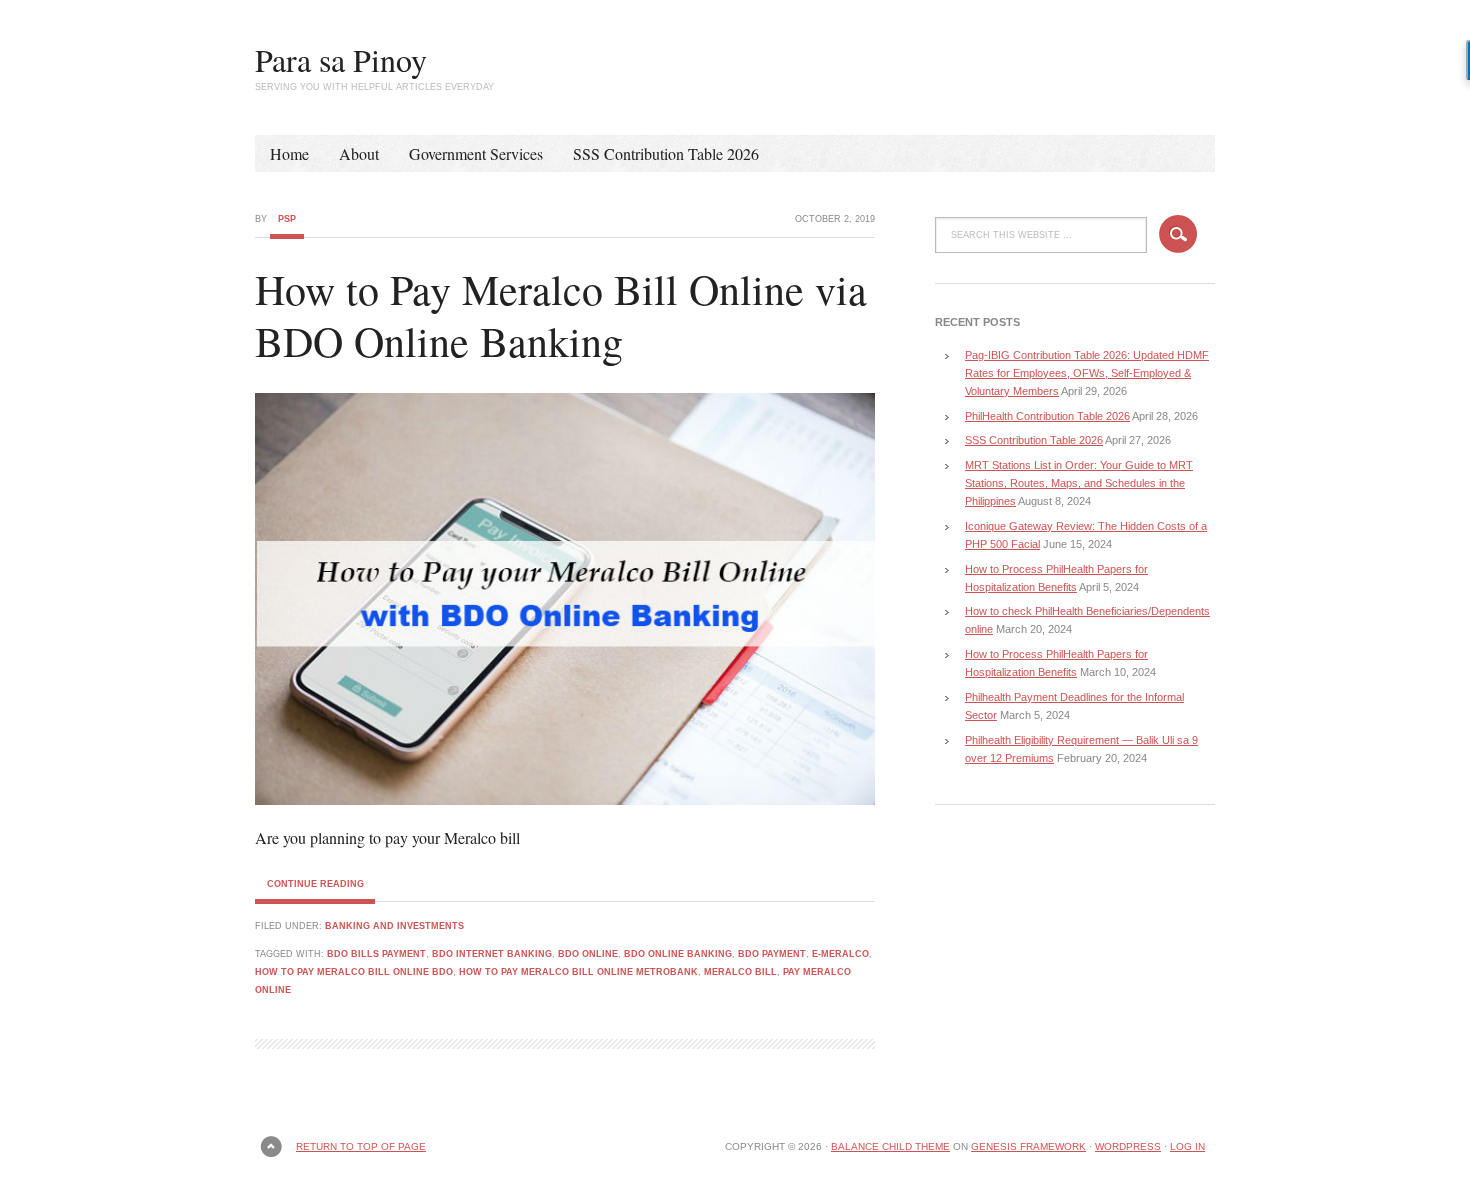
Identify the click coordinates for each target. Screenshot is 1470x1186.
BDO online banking (678, 954)
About (359, 153)
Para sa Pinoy (341, 59)
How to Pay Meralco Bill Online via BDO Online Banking (561, 315)
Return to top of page (361, 1146)
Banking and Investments (394, 926)
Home (289, 153)
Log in (1187, 1146)
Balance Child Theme (890, 1146)
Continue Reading (315, 884)
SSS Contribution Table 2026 (666, 153)
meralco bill (740, 972)
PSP (287, 219)
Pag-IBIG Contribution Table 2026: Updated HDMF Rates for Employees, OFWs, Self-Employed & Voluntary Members (1087, 373)
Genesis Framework (1028, 1146)
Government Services (476, 153)
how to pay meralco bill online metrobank (578, 972)
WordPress (1128, 1146)
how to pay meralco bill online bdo (354, 972)
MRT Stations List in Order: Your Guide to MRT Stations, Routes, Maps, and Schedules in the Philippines (1079, 483)
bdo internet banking (492, 954)
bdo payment (772, 954)
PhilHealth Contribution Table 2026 (1047, 416)
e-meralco (840, 954)
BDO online (588, 954)
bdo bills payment (376, 954)
